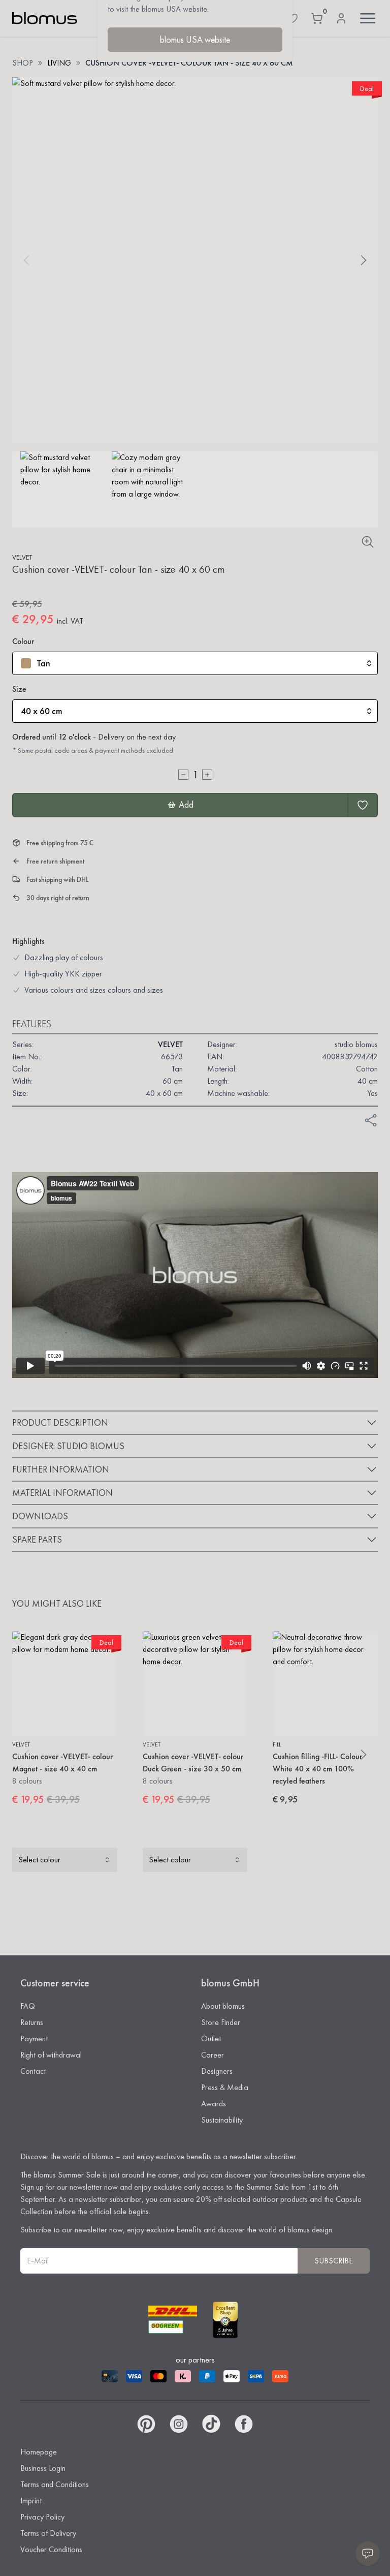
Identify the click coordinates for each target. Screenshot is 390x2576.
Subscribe (334, 2261)
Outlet (211, 2038)
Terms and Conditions (55, 2484)
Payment (34, 2038)
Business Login (43, 2468)
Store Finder (221, 2022)
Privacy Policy (42, 2517)
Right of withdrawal (51, 2055)
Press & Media (225, 2087)
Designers (217, 2071)
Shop (23, 63)
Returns (32, 2022)
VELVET (22, 557)
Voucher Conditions (51, 2549)
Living (59, 63)
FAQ (28, 2006)
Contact (33, 2071)
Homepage (39, 2452)
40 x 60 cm (42, 711)
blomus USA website (195, 39)
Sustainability (222, 2120)
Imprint (31, 2501)
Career (213, 2055)
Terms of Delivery (48, 2533)
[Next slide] (364, 260)
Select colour (39, 1860)
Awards (214, 2104)
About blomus (223, 2006)
